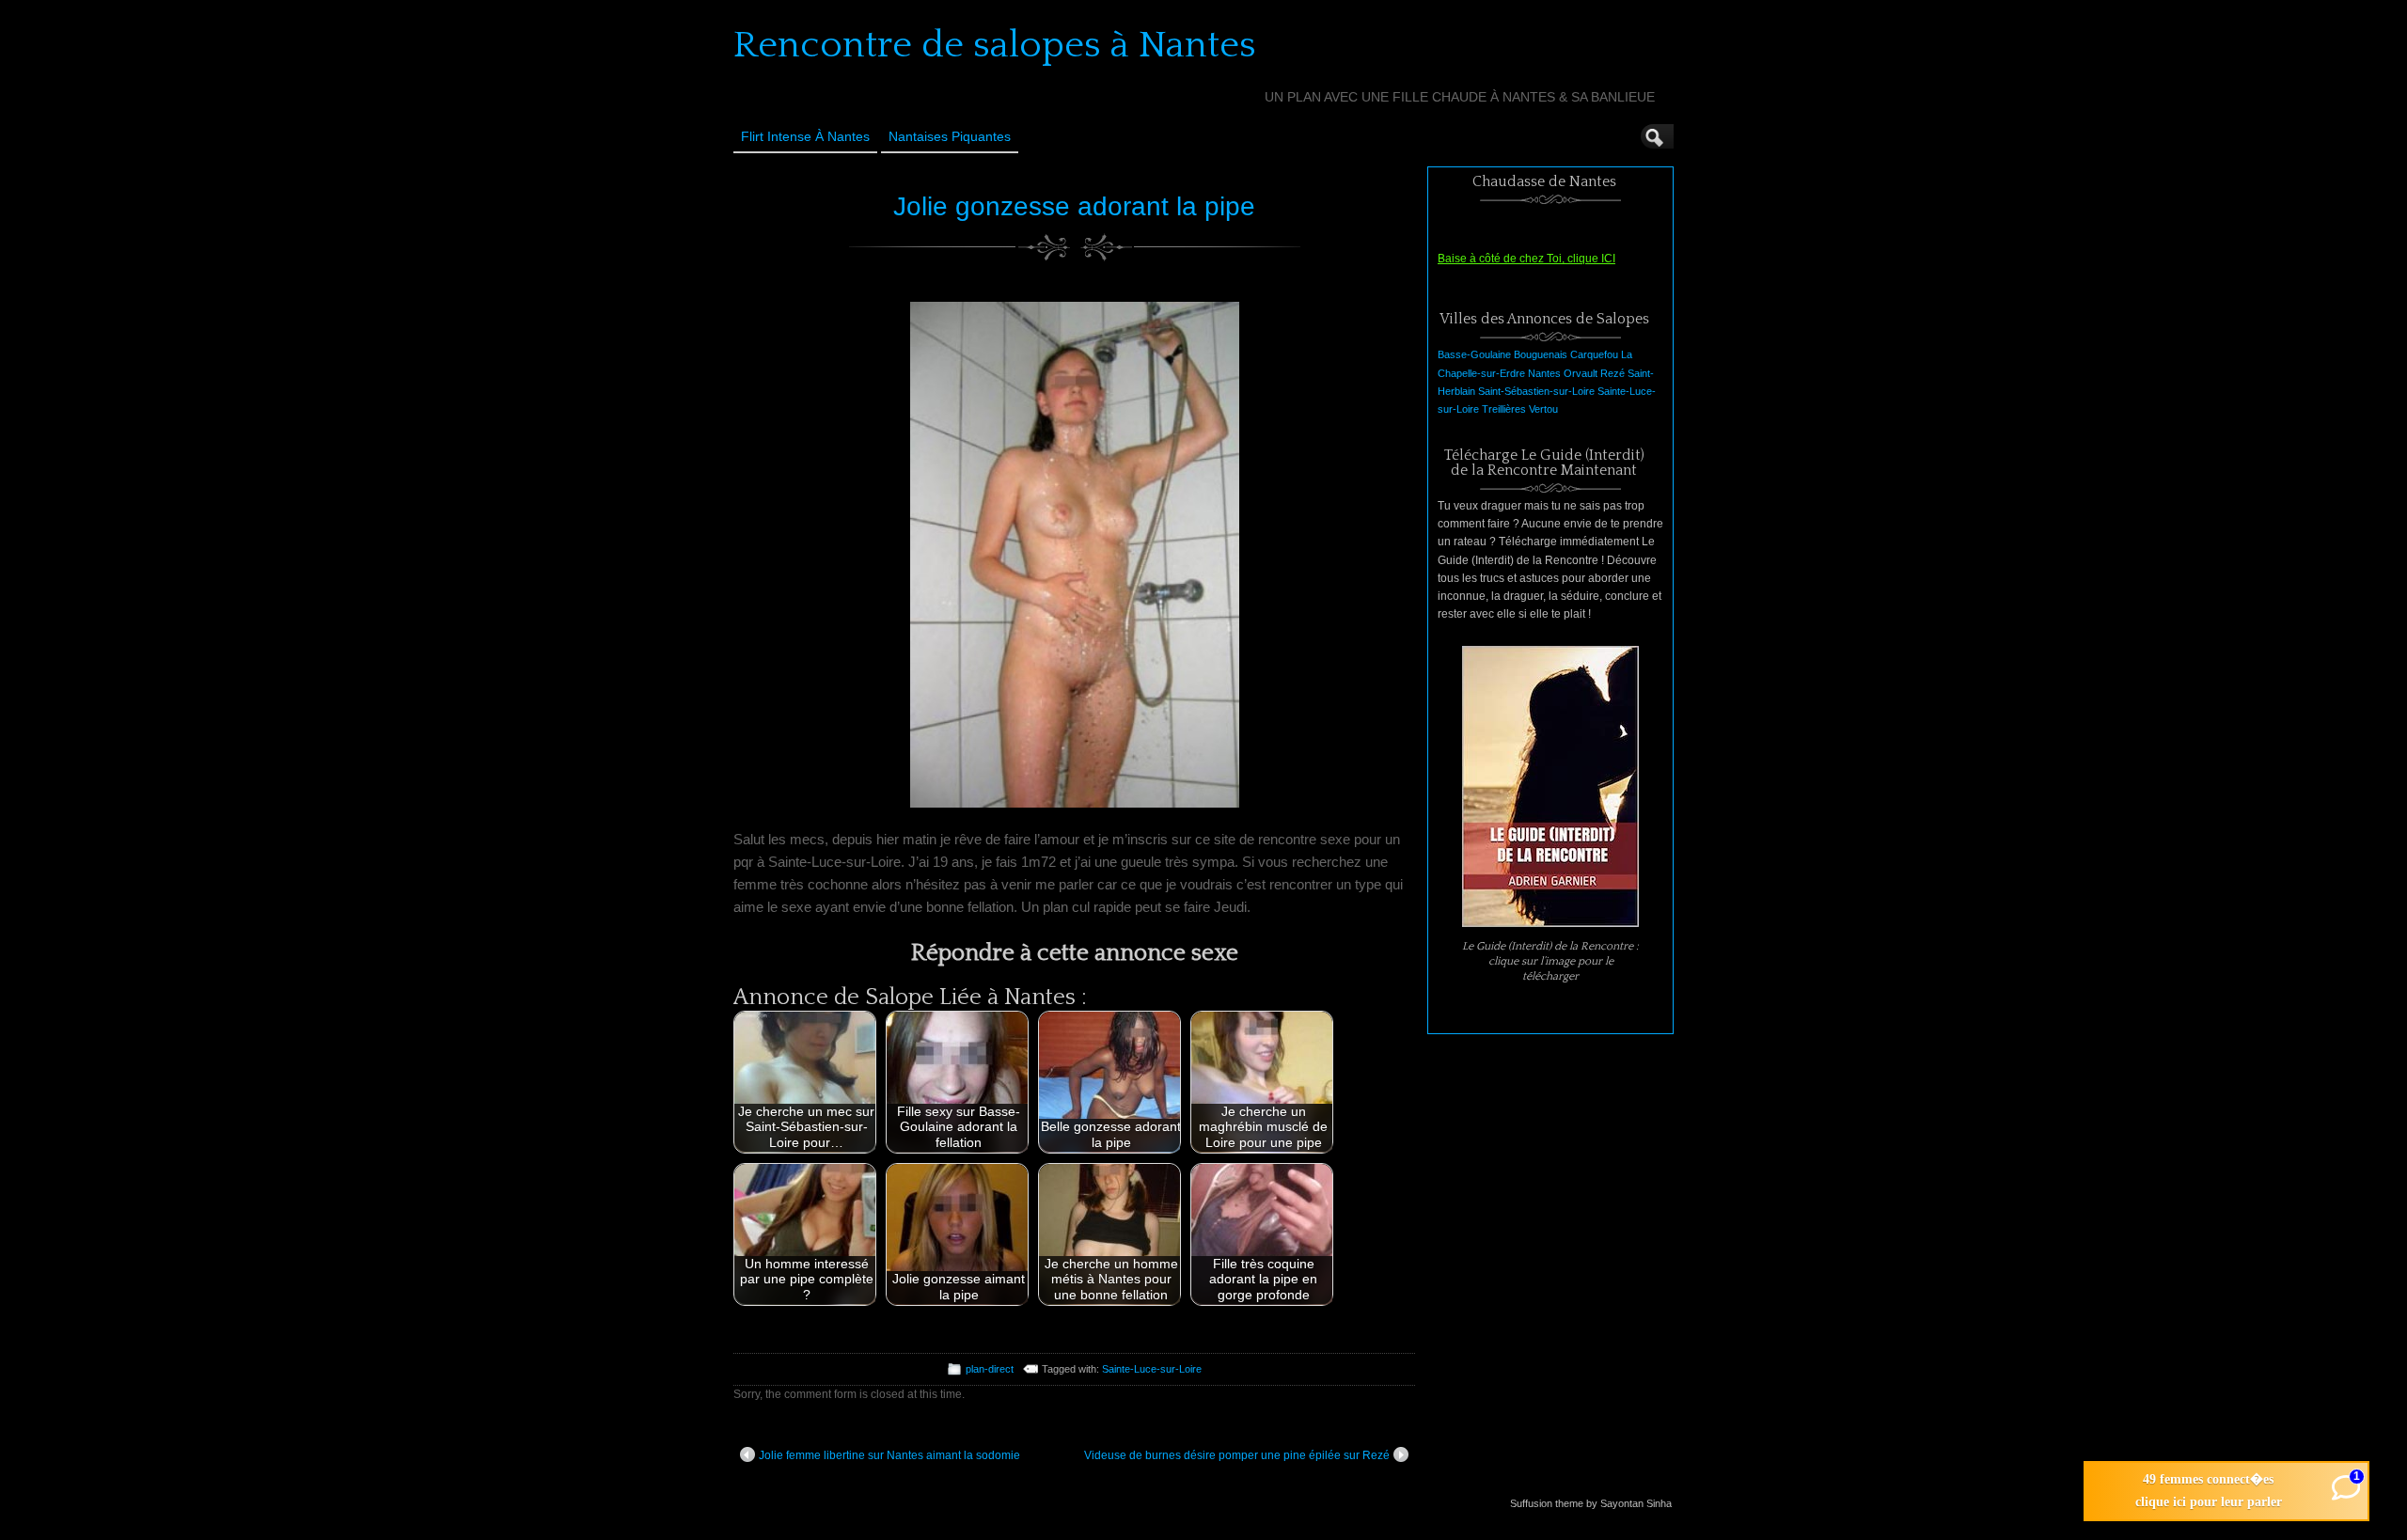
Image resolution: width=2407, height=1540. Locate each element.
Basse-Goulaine (1474, 354)
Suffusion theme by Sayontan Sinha (1591, 1503)
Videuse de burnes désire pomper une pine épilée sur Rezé (1237, 1455)
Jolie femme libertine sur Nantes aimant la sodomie (889, 1455)
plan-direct (990, 1369)
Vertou (1543, 409)
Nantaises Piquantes (950, 136)
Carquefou (1594, 354)
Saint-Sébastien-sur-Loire (1536, 391)
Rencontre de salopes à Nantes (995, 45)
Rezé (1613, 373)
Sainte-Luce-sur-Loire (1152, 1369)
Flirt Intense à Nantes (805, 136)
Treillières (1504, 409)
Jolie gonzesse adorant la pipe (1074, 206)
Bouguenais (1541, 354)
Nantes (1544, 373)
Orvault (1581, 373)
